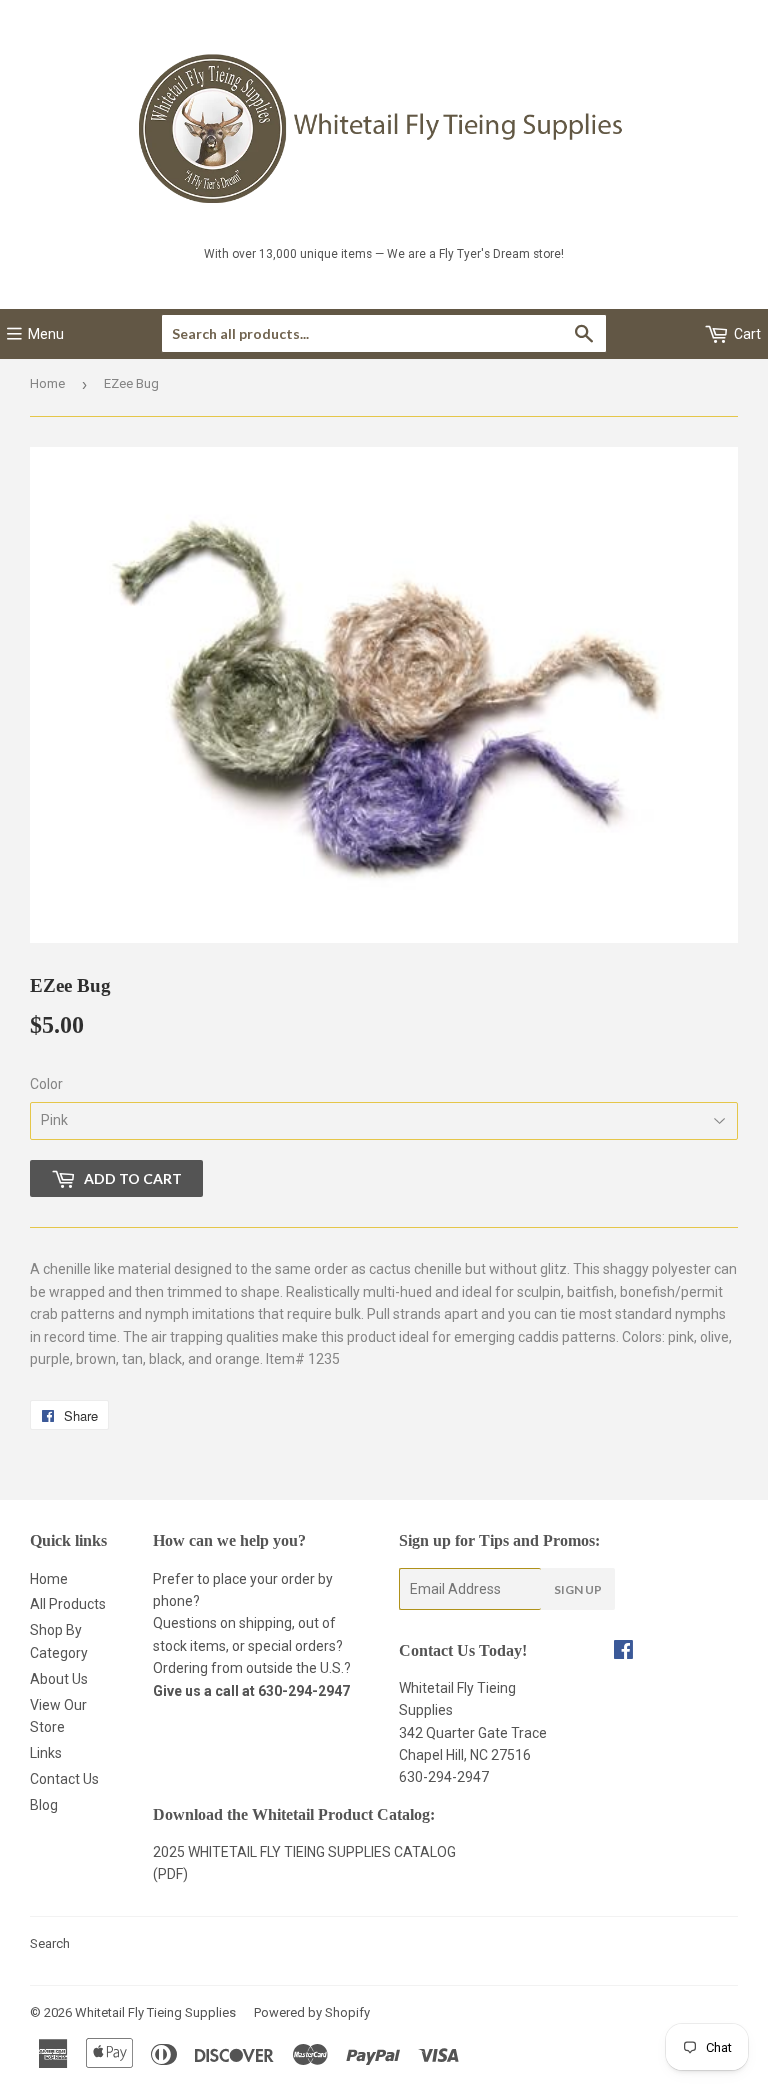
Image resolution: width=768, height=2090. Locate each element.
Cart (746, 334)
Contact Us (64, 1779)
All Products (68, 1604)
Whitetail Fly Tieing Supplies (155, 2012)
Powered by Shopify (312, 2012)
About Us (59, 1679)
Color (46, 1084)
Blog (44, 1805)
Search (50, 1943)
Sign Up (578, 1589)
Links (46, 1753)
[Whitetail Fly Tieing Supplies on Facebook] (623, 1652)
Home (47, 383)
